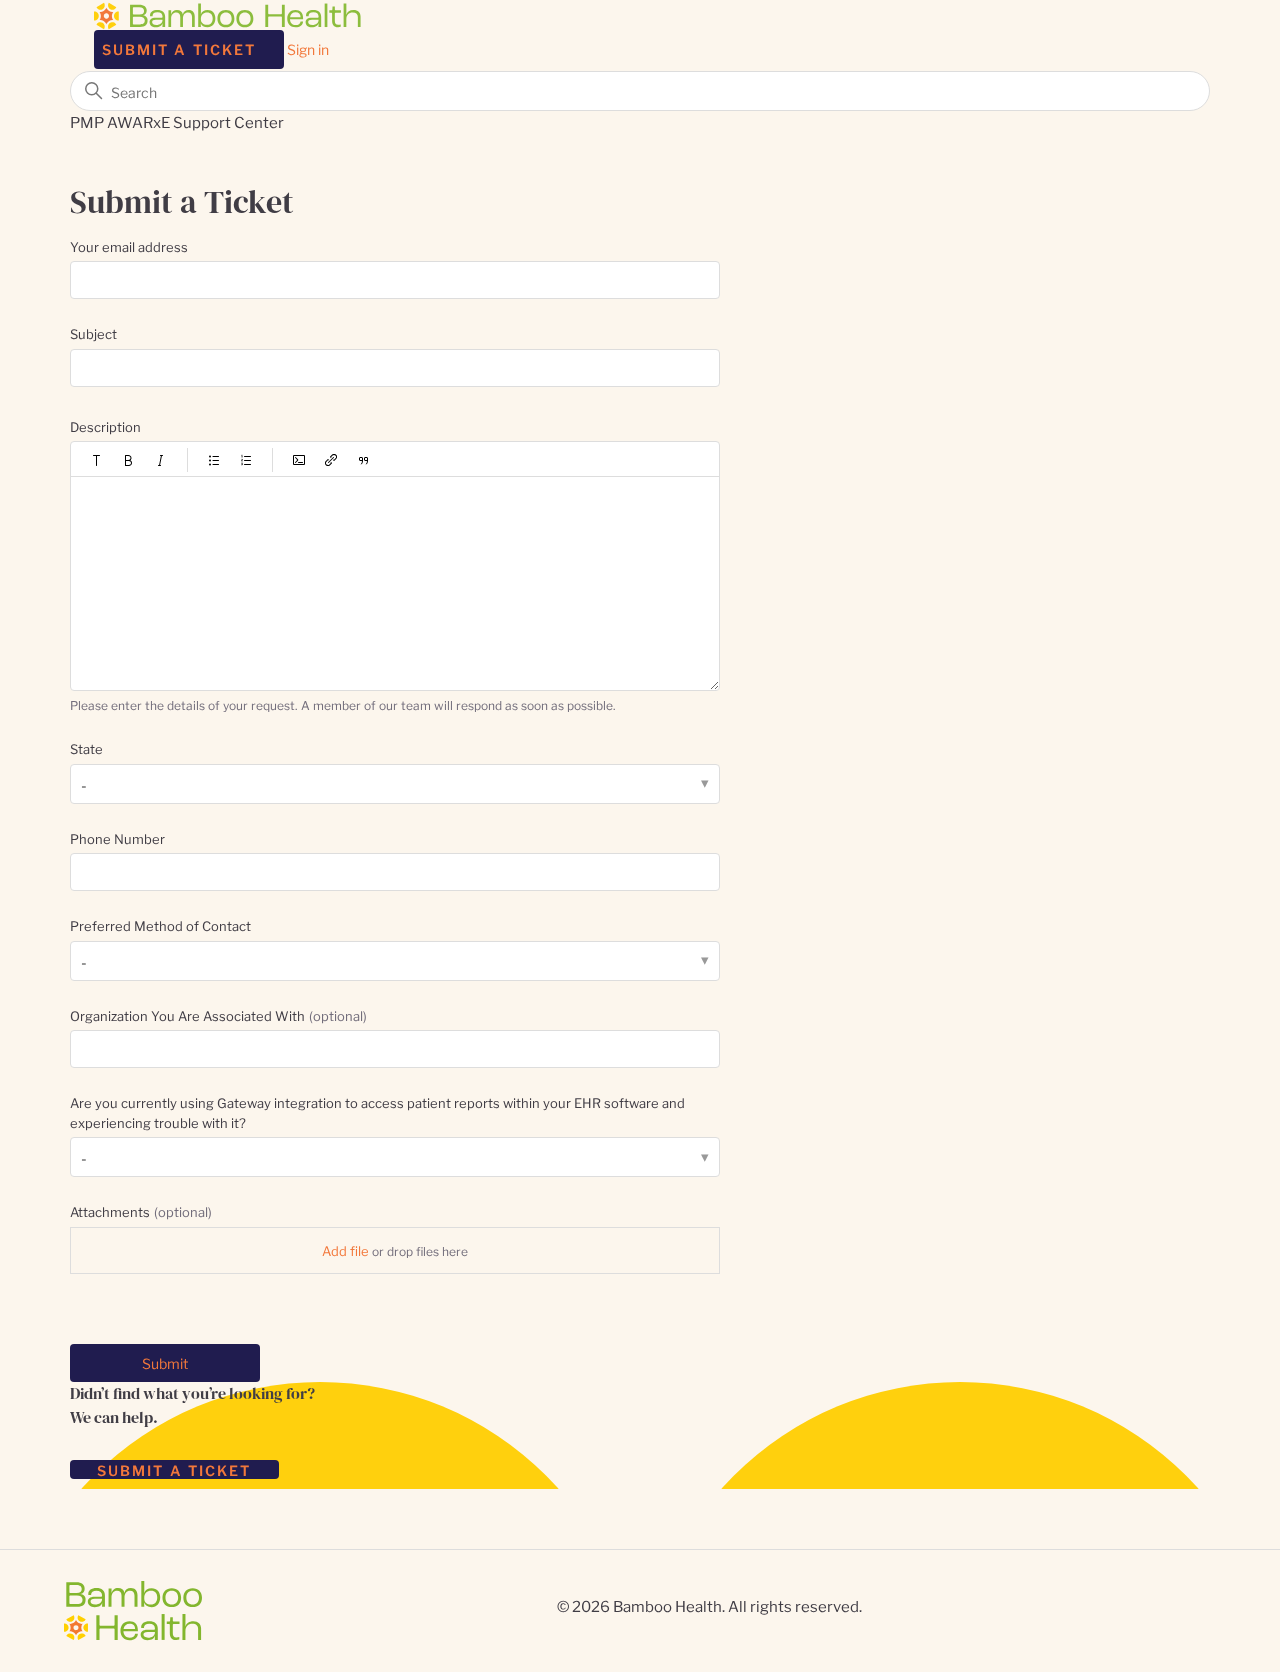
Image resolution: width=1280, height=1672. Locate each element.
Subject (93, 333)
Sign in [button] (308, 48)
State (86, 748)
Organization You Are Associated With (218, 1015)
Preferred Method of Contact (160, 925)
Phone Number (117, 838)
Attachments (141, 1211)
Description (105, 426)
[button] (97, 460)
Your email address (129, 246)
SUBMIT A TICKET (174, 1469)
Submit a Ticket (179, 48)
